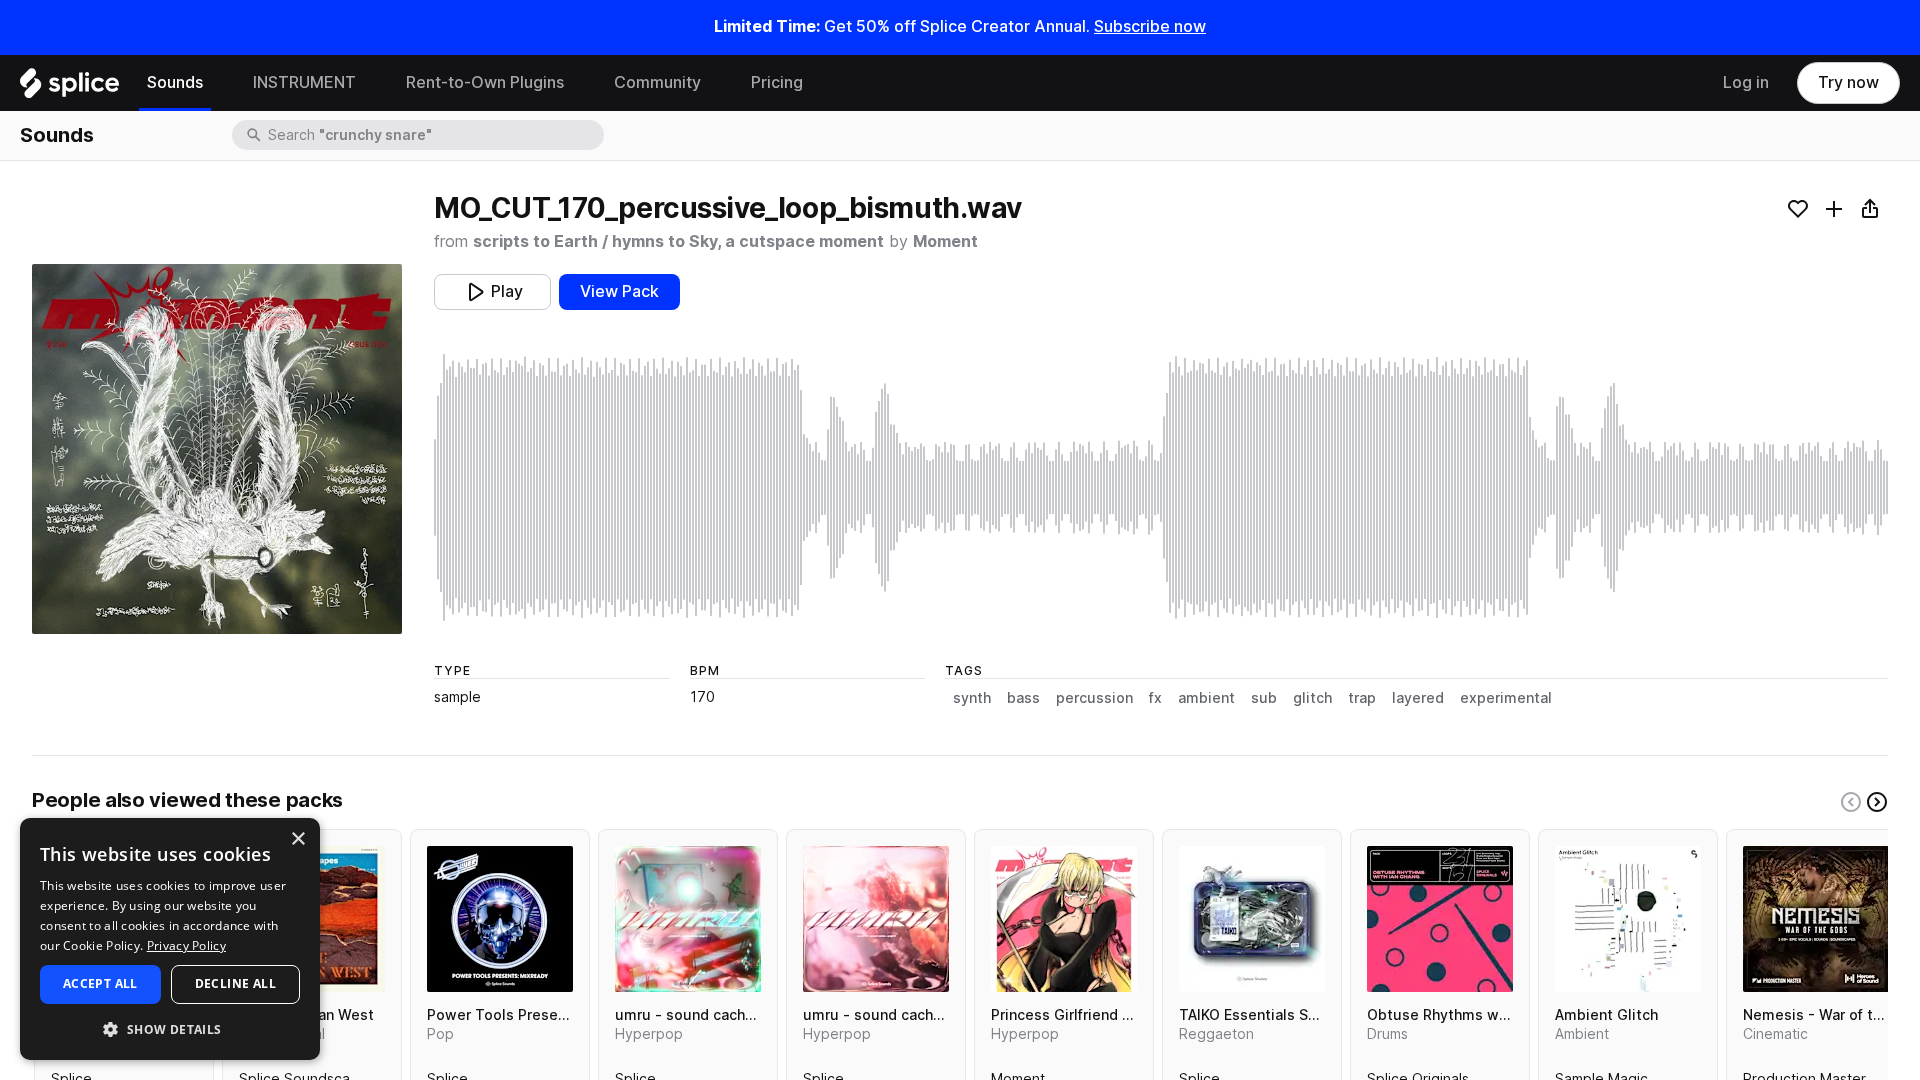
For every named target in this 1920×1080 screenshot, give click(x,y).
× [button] (297, 839)
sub (1264, 698)
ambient (1206, 698)
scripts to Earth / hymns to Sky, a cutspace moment (678, 241)
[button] (170, 1028)
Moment (945, 241)
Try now (1848, 82)
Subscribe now (1150, 26)
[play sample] (1161, 487)
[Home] (69, 88)
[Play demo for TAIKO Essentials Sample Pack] (1252, 919)
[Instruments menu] (371, 83)
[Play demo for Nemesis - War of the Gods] (1816, 919)
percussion (1094, 698)
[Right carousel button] (1877, 802)
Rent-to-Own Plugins (485, 82)
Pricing (777, 82)
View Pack (619, 291)
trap (1362, 698)
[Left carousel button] (1851, 802)
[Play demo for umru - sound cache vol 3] (688, 919)
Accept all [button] (100, 983)
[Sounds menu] (218, 83)
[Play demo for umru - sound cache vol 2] (876, 919)
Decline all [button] (235, 983)
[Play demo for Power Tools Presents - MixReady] (500, 919)
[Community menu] (716, 83)
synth (972, 698)
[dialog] (170, 939)
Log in (1746, 82)
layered (1418, 698)
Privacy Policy (186, 945)
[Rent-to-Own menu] (579, 83)
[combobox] (434, 135)
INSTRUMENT (304, 82)
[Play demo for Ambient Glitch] (1628, 919)
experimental (1506, 698)
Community (657, 82)
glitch (1312, 698)
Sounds (175, 82)
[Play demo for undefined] (217, 449)
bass (1023, 698)
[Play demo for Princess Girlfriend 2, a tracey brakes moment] (1064, 919)
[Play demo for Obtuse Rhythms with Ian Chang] (1440, 919)
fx (1155, 698)
